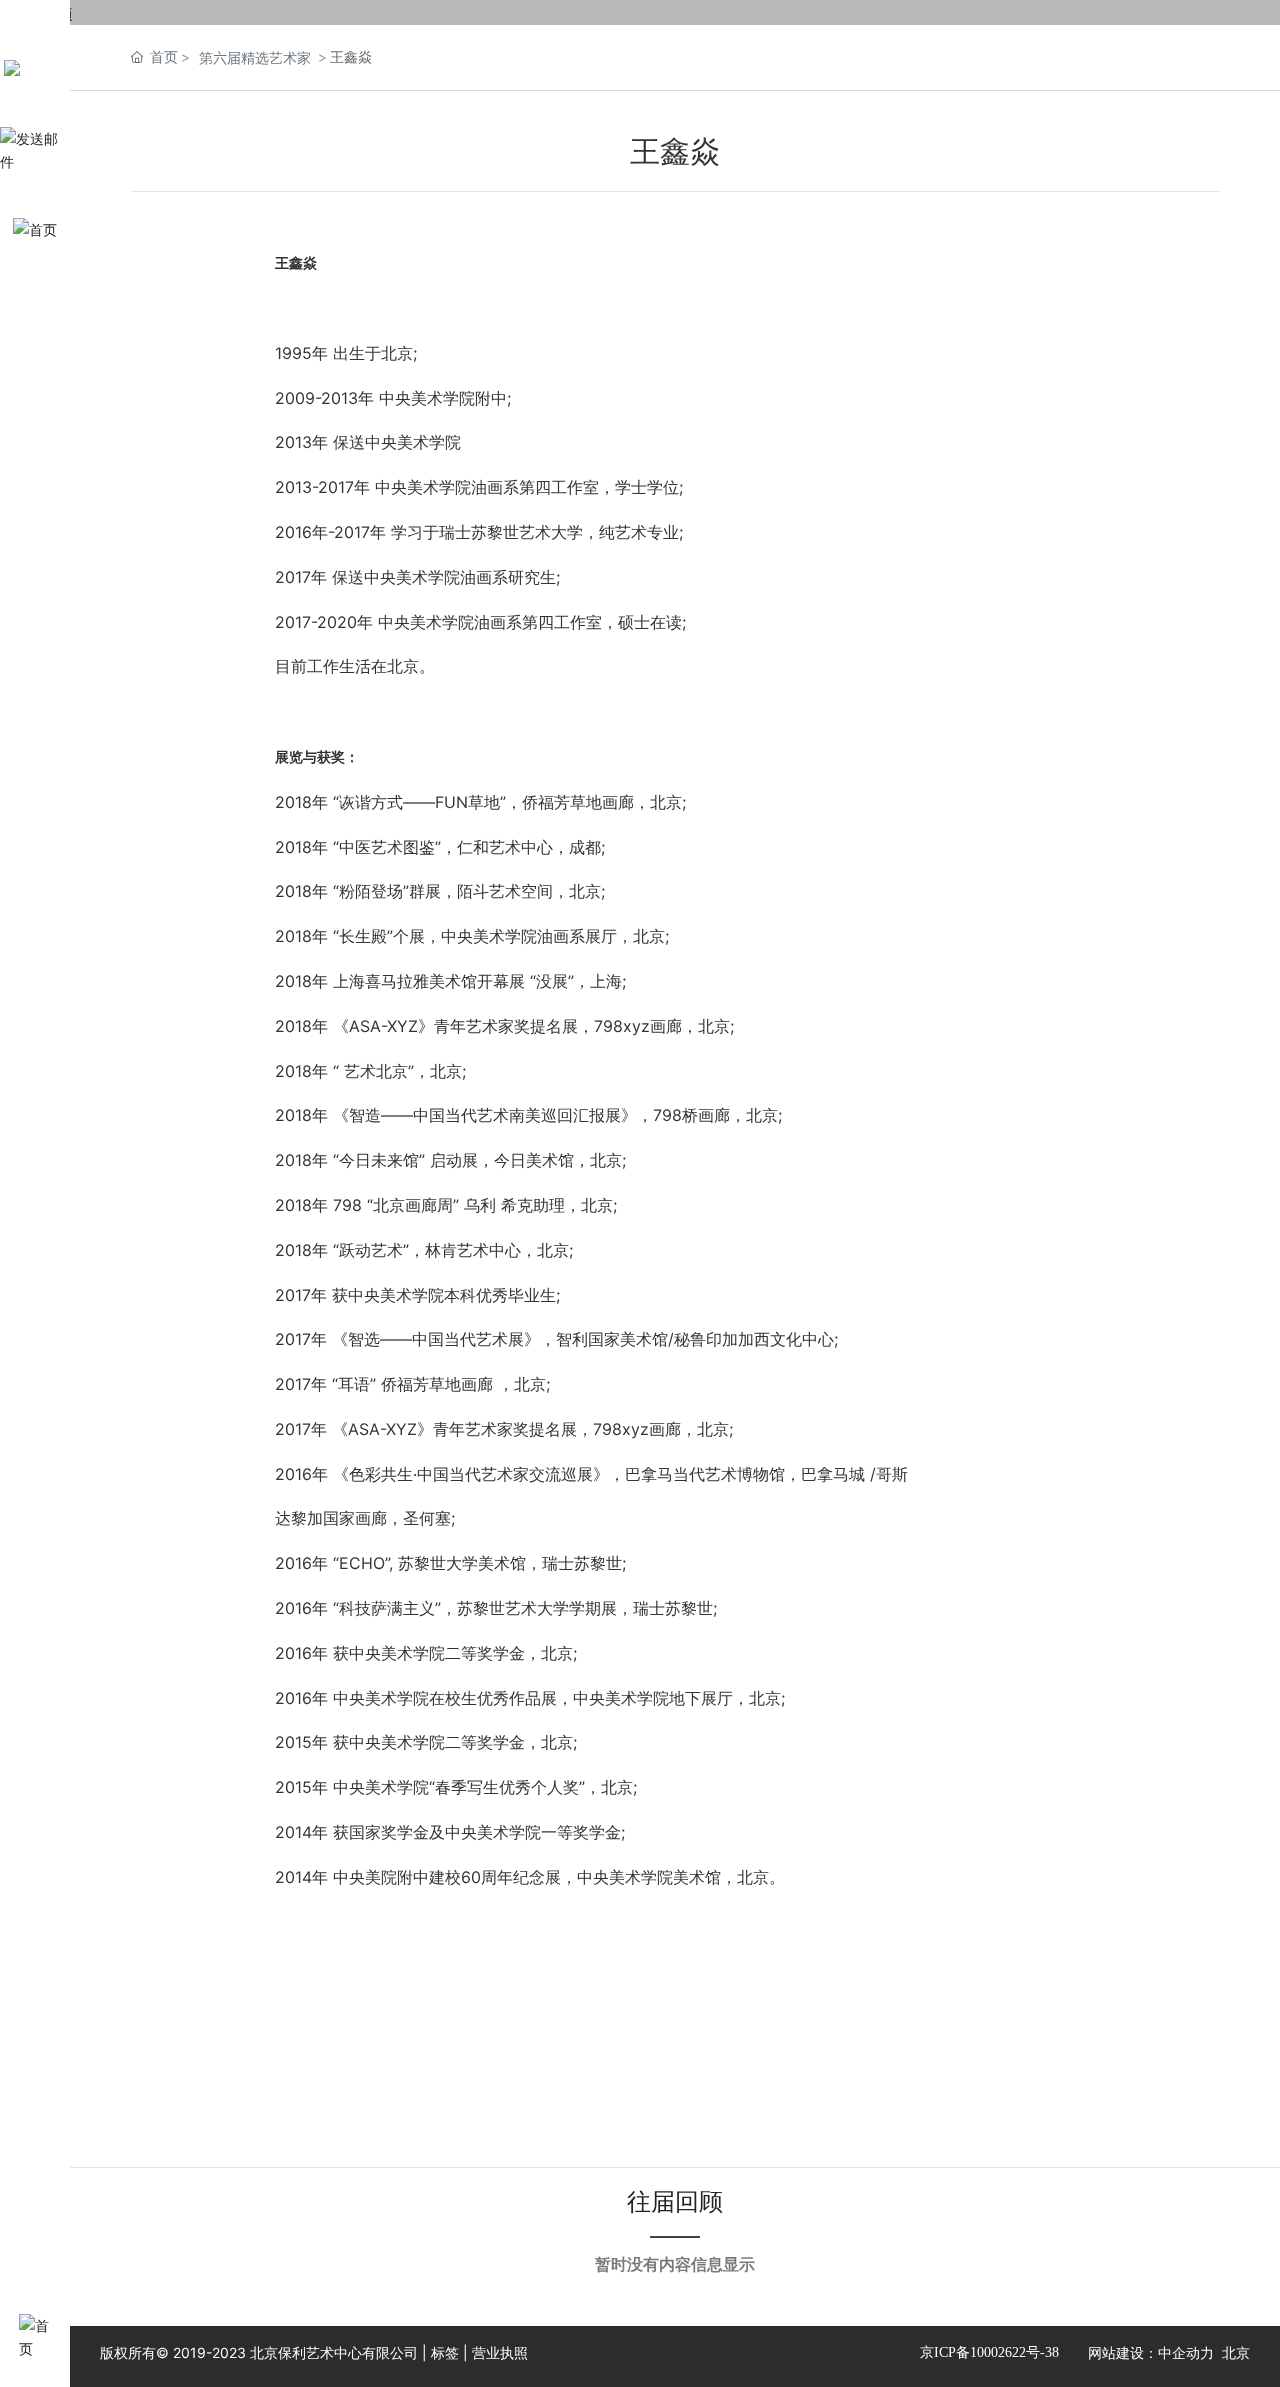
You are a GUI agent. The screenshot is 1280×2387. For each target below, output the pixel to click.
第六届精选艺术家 (255, 57)
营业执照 (500, 2352)
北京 (1236, 2352)
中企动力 (1186, 2352)
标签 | (451, 2352)
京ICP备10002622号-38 (989, 2352)
